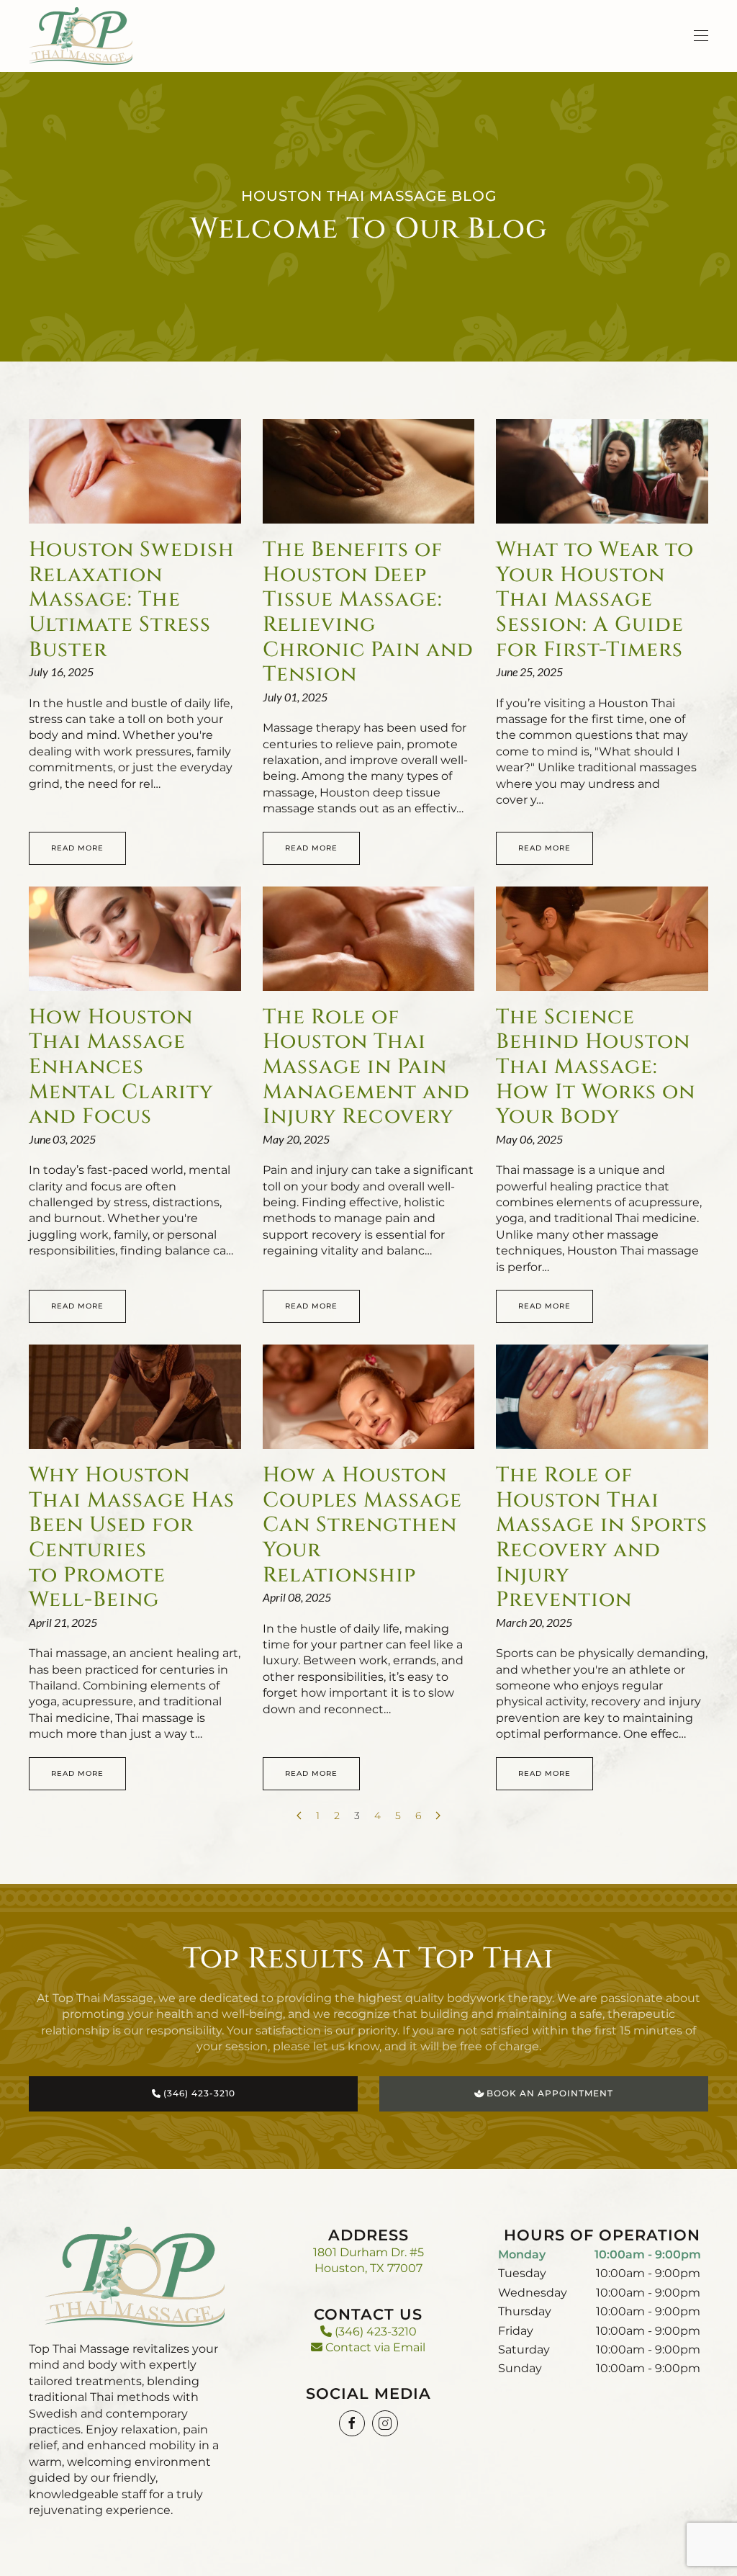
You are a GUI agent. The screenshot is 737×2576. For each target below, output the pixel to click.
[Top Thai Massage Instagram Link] (385, 2423)
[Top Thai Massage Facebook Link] (352, 2423)
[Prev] (299, 1816)
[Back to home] (81, 36)
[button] (701, 36)
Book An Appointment (548, 2093)
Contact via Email (374, 2347)
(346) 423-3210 (374, 2332)
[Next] (438, 1816)
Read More (77, 848)
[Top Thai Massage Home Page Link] (135, 2276)
